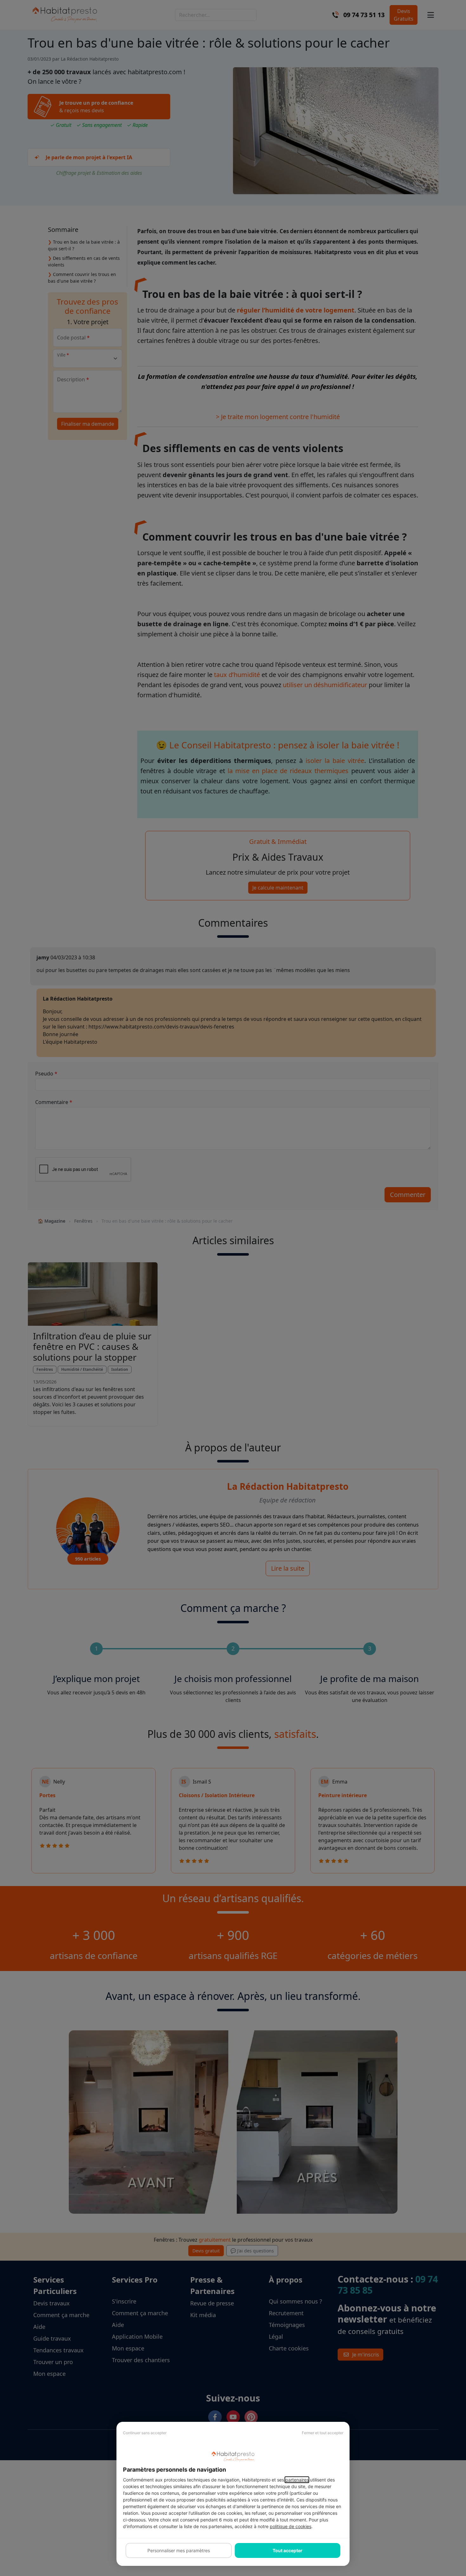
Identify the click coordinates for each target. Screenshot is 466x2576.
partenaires (297, 2480)
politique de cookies (291, 2526)
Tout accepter (288, 2550)
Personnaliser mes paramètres (179, 2550)
